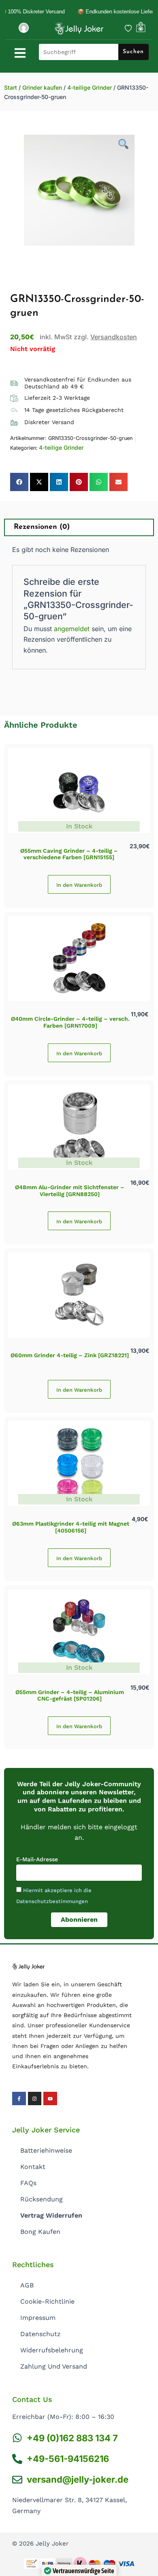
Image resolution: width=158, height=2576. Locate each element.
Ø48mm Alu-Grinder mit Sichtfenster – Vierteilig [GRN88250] (70, 1191)
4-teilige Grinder (90, 87)
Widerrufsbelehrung (52, 2350)
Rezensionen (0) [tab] (42, 527)
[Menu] (20, 53)
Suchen (133, 52)
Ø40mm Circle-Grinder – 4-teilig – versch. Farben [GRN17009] (70, 1022)
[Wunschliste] (128, 28)
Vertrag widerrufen (51, 2215)
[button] (19, 482)
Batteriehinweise (46, 2150)
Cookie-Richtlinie (47, 2301)
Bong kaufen (40, 2232)
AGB (27, 2285)
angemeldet (72, 629)
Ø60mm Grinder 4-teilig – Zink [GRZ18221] (70, 1355)
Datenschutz (41, 2334)
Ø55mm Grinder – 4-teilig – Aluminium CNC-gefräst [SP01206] (70, 1695)
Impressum (38, 2318)
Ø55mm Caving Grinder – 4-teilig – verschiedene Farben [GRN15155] (69, 854)
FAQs (28, 2183)
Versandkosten (114, 337)
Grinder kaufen (42, 87)
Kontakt (33, 2167)
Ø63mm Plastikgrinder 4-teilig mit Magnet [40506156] (71, 1527)
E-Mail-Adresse (37, 1859)
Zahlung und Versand (54, 2366)
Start (11, 87)
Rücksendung (42, 2199)
